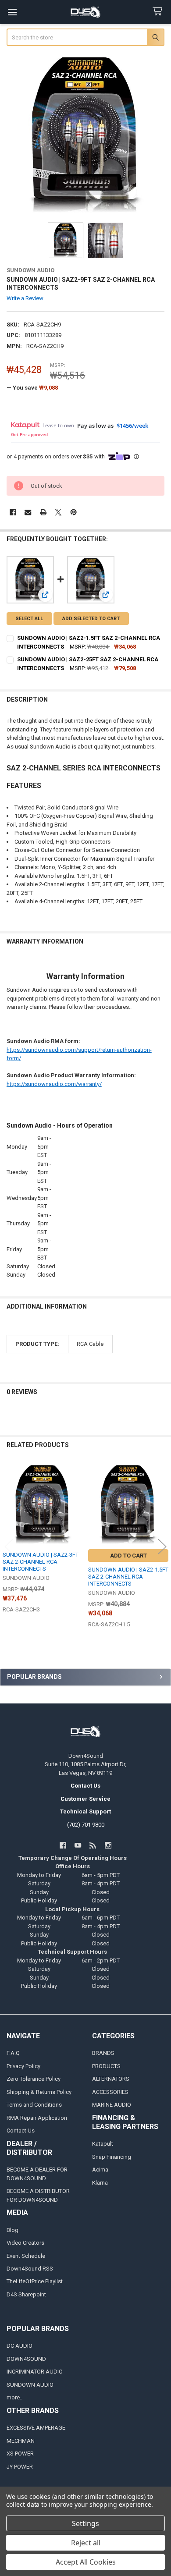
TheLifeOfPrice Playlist (35, 2281)
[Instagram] (108, 1845)
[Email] (28, 512)
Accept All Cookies (86, 2562)
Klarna (100, 2183)
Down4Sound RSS (30, 2269)
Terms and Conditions (34, 2105)
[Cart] (159, 12)
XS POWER (20, 2454)
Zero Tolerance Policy (34, 2079)
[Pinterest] (73, 512)
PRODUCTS (106, 2066)
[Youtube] (78, 1845)
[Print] (43, 512)
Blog (12, 2230)
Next (162, 1546)
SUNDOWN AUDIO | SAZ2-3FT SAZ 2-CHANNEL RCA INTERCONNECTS (41, 1562)
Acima (100, 2170)
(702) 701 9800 (86, 1825)
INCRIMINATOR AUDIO (35, 2372)
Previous (9, 1546)
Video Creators (25, 2243)
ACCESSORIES (110, 2092)
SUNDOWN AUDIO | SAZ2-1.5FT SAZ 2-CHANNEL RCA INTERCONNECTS (128, 1577)
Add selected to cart (91, 619)
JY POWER (20, 2467)
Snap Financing (112, 2157)
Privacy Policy (23, 2066)
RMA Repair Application (37, 2118)
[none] (86, 135)
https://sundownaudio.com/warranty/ (54, 1084)
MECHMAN (21, 2441)
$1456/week (132, 426)
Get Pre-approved (29, 434)
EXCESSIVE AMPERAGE (36, 2428)
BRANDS (103, 2053)
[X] (58, 512)
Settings (85, 2523)
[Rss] (93, 1845)
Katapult (103, 2144)
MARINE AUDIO (112, 2105)
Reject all (86, 2543)
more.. (14, 2397)
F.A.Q (13, 2053)
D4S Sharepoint (26, 2294)
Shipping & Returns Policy (39, 2092)
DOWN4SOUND (26, 2359)
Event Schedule (26, 2256)
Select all (29, 619)
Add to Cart (128, 1556)
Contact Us (21, 2131)
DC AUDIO (20, 2346)
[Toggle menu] (12, 12)
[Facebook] (13, 512)
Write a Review (25, 298)
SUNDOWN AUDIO (30, 2385)
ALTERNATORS (111, 2079)
